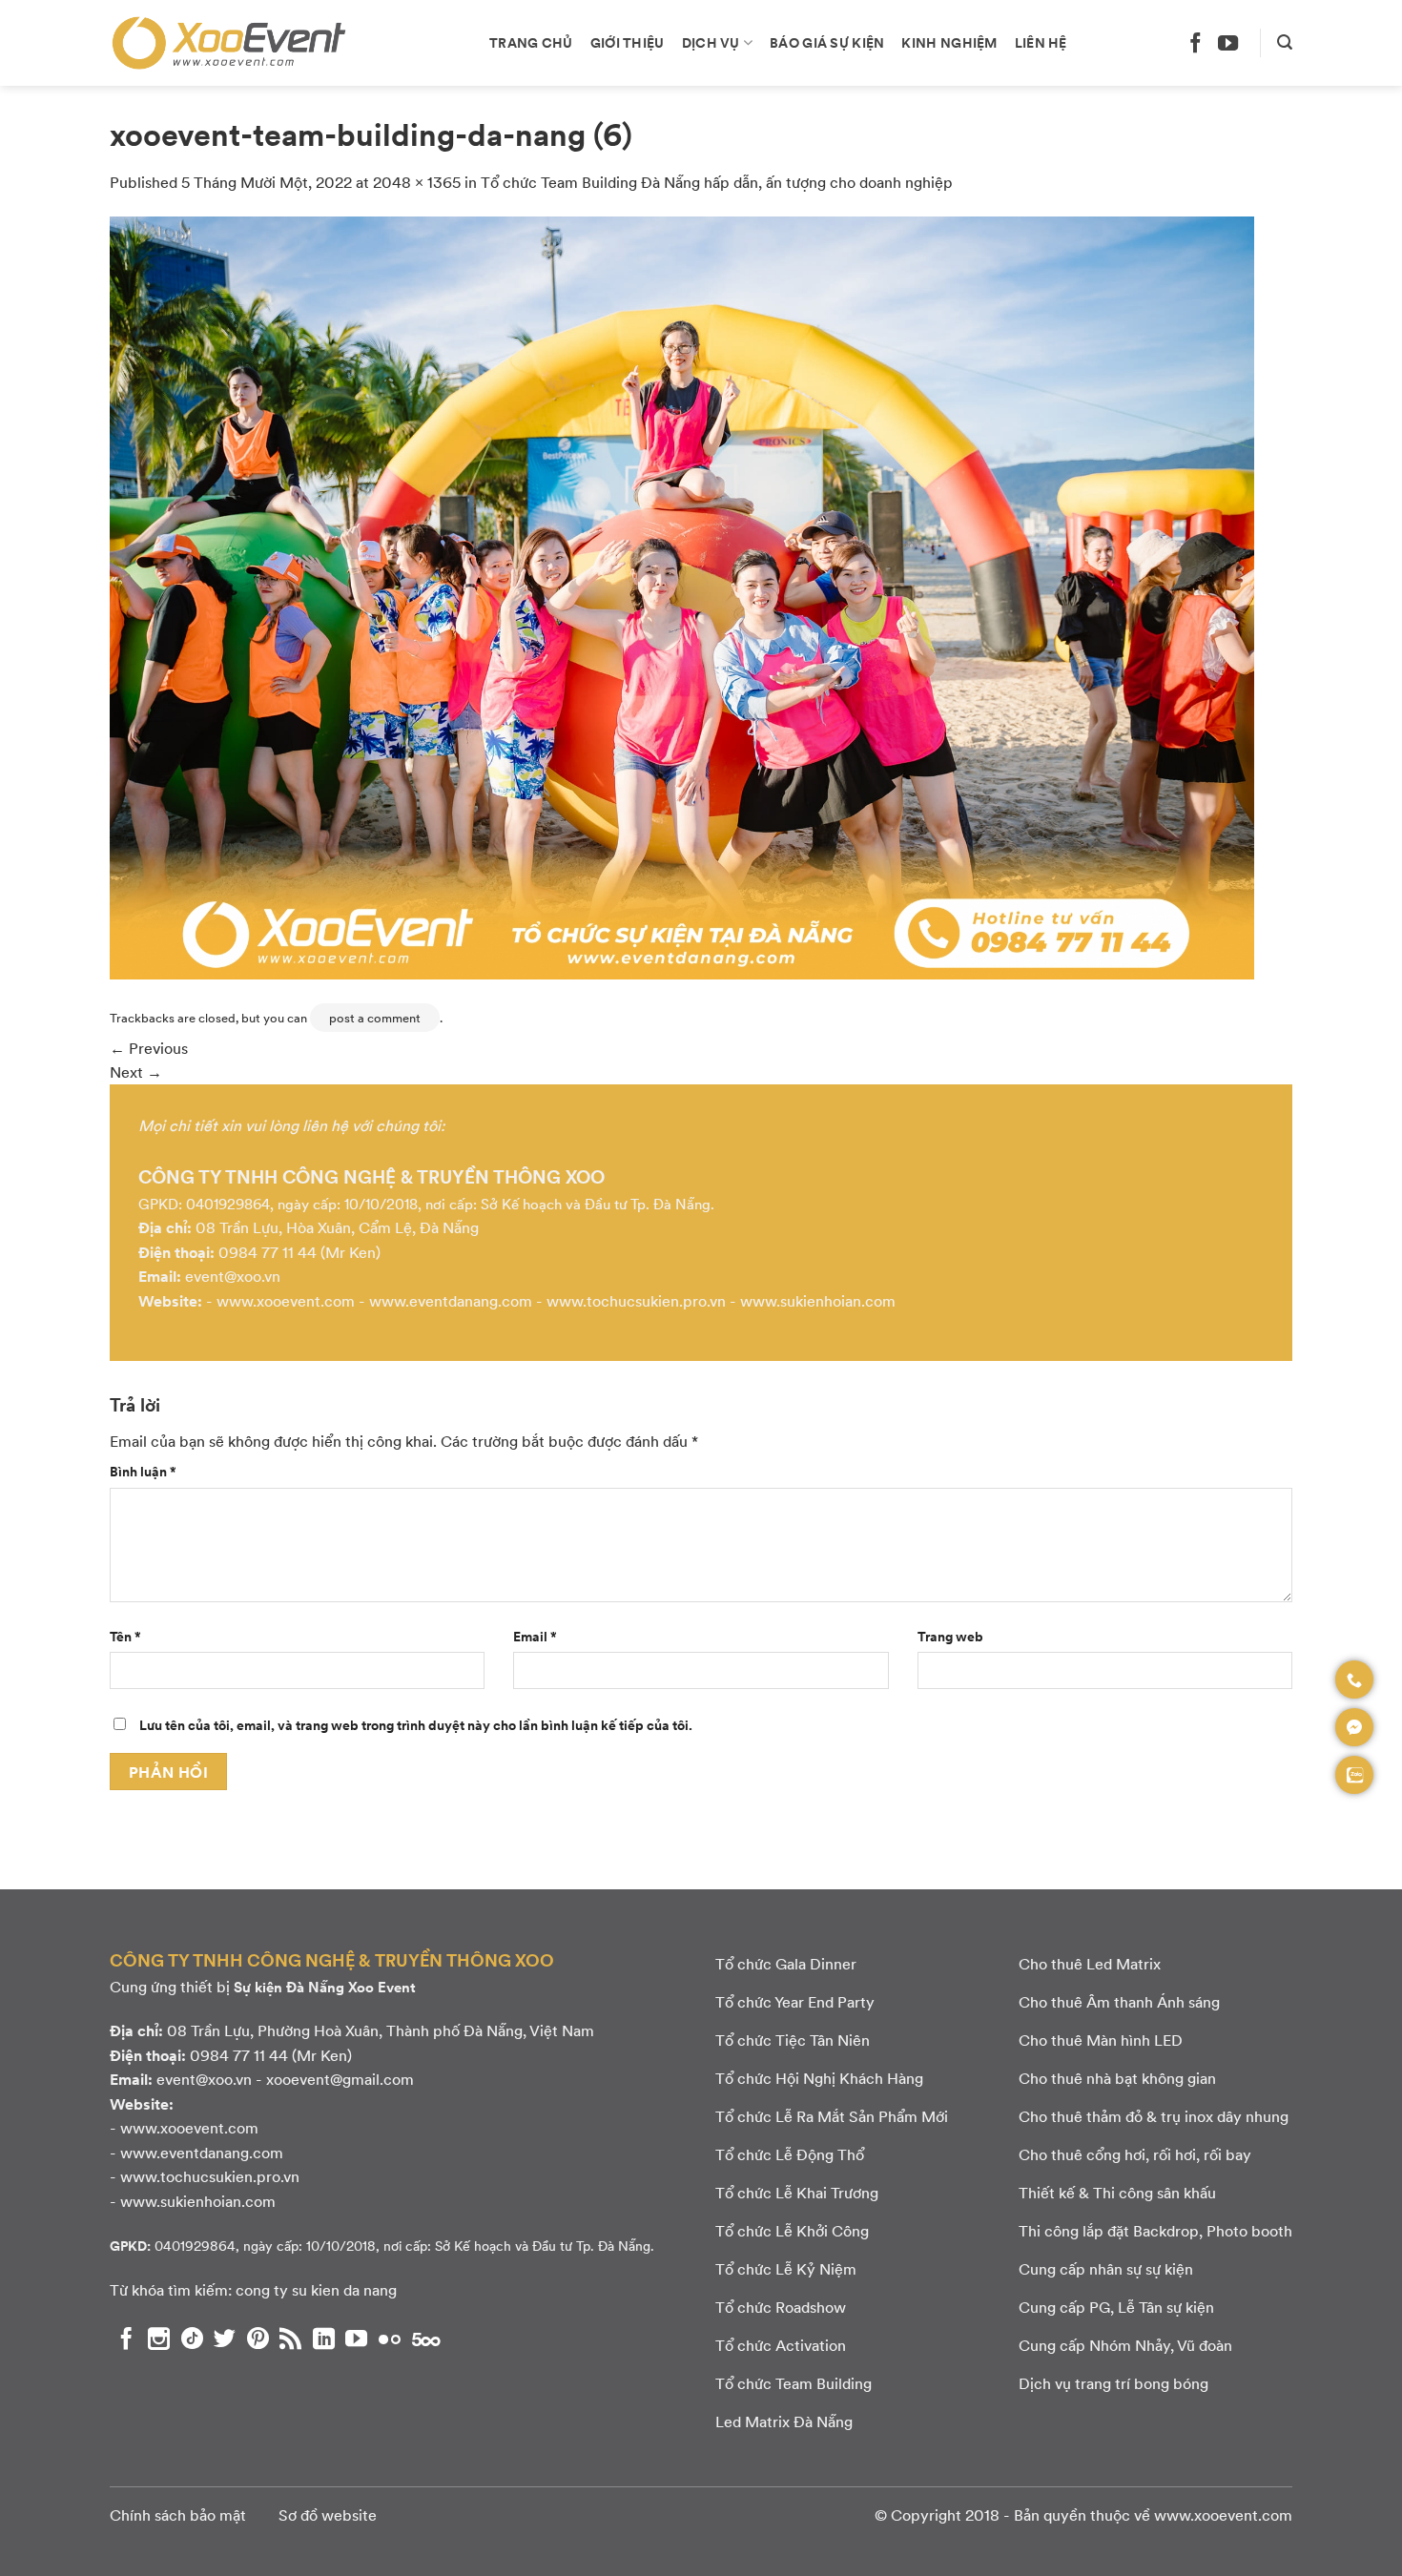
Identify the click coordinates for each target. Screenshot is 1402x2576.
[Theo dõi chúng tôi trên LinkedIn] (324, 2339)
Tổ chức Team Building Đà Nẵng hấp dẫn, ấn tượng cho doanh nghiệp (717, 182)
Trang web (950, 1636)
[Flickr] (390, 2339)
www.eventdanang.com (451, 1300)
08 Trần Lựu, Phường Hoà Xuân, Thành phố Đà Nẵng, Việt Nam (381, 2030)
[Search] (1285, 42)
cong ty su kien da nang (316, 2289)
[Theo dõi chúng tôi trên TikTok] (192, 2339)
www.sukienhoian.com (818, 1300)
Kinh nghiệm (949, 42)
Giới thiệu (628, 42)
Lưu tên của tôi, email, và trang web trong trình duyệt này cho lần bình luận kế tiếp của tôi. (416, 1724)
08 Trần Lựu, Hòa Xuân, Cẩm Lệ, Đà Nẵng (337, 1227)
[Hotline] (1354, 1680)
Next (136, 1072)
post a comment (375, 1018)
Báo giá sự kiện (827, 42)
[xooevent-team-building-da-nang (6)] (682, 596)
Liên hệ (1041, 42)
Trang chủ (531, 42)
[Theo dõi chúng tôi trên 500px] (426, 2339)
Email (535, 1636)
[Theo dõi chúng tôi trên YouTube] (1228, 42)
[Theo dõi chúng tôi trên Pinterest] (258, 2339)
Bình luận (143, 1471)
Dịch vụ (711, 42)
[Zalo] (1354, 1775)
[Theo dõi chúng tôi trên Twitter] (225, 2339)
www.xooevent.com (286, 1300)
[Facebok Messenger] (1354, 1727)
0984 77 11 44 (268, 1252)
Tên (125, 1636)
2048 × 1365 (417, 182)
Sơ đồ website (328, 2514)
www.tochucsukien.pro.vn (636, 1300)
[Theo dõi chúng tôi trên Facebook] (1196, 42)
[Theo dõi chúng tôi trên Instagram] (159, 2339)
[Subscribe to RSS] (290, 2339)
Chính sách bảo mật (178, 2514)
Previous (149, 1048)
